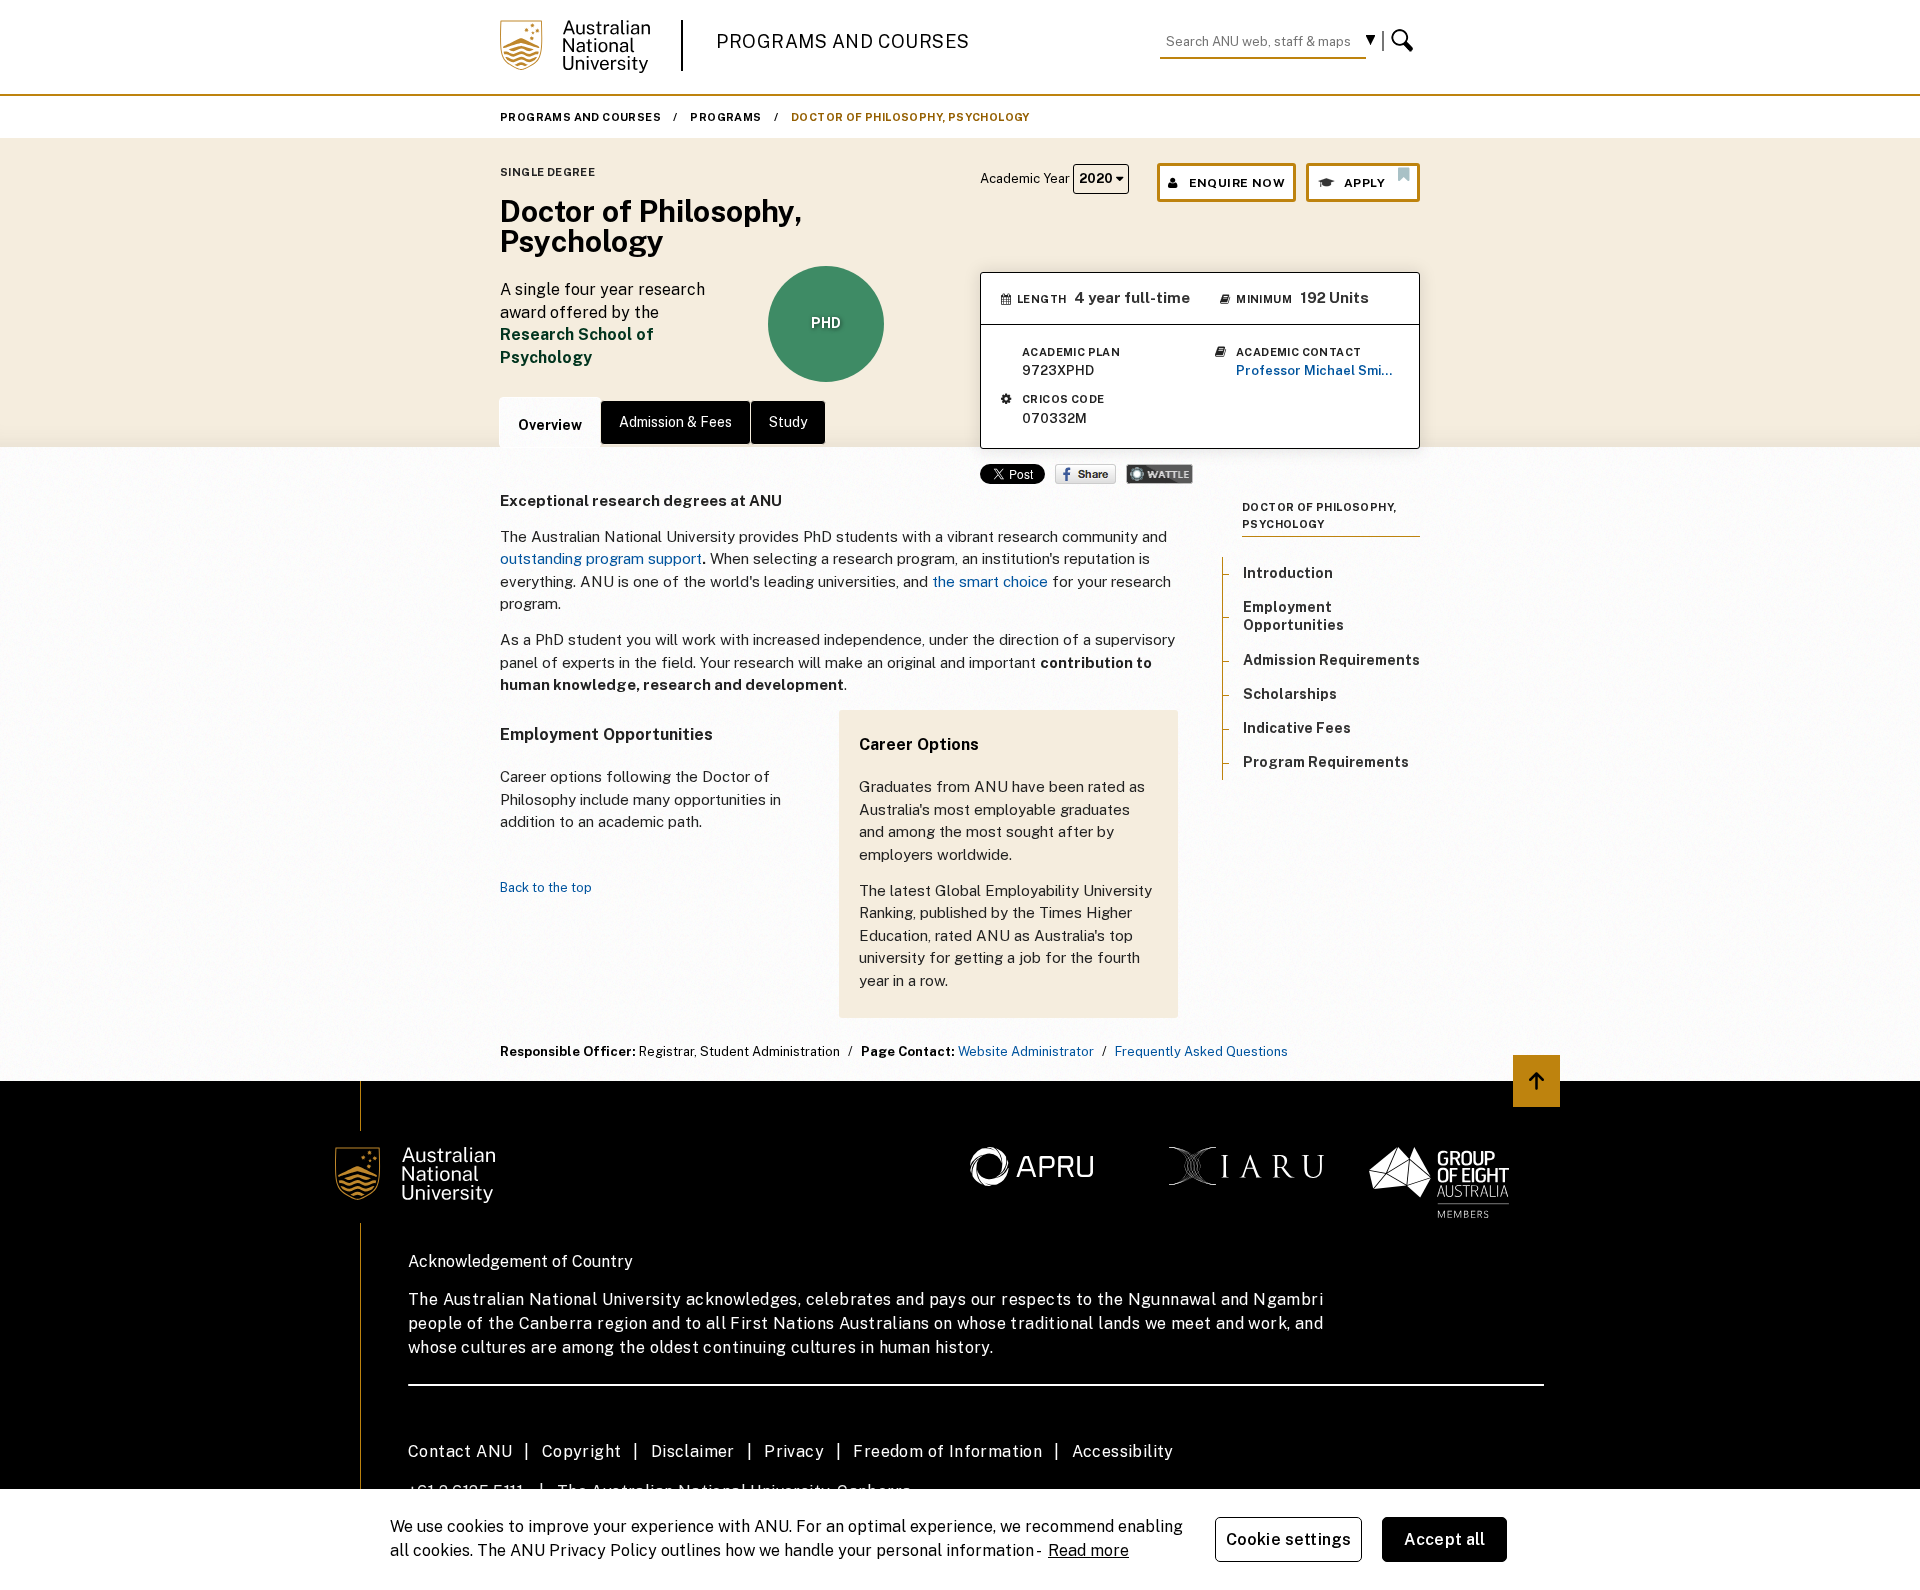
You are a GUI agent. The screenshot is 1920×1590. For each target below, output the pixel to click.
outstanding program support (601, 558)
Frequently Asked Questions (1201, 1051)
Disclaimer (693, 1451)
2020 (1097, 178)
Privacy (794, 1451)
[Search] (1405, 41)
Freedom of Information (947, 1451)
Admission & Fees (675, 422)
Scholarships (1290, 694)
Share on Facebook (1085, 474)
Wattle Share (1159, 474)
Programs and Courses (843, 41)
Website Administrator (1026, 1051)
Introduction (1288, 573)
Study (788, 422)
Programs (725, 117)
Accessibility (1123, 1451)
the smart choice (990, 581)
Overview (550, 425)
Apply (1364, 183)
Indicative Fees (1297, 728)
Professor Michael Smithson (1316, 370)
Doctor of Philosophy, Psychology (910, 117)
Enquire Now (1237, 183)
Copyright (582, 1451)
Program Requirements (1326, 762)
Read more (1088, 1550)
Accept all (1445, 1539)
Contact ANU (460, 1451)
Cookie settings (1288, 1539)
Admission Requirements (1331, 660)
